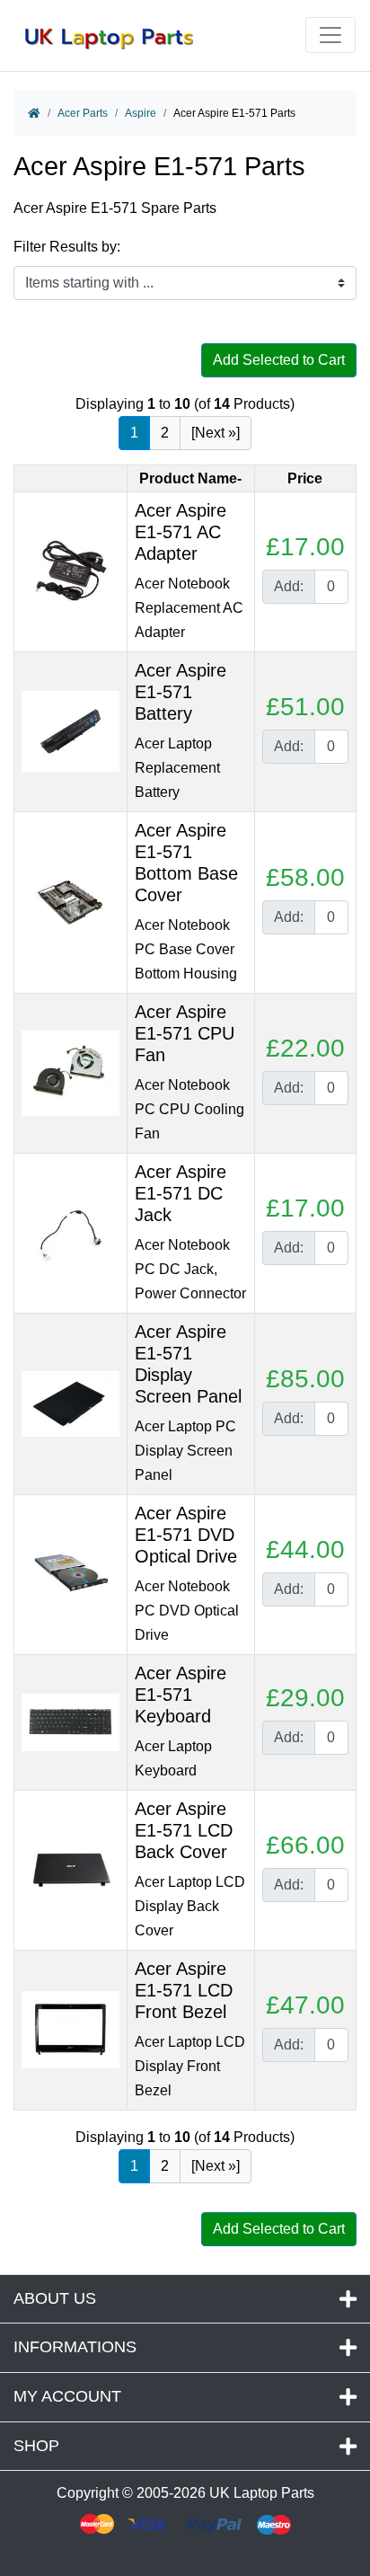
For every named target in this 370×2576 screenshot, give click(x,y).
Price (305, 478)
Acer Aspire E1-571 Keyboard (181, 1695)
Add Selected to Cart (279, 360)
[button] (337, 2516)
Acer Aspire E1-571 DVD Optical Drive (186, 1535)
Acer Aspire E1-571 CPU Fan (185, 1033)
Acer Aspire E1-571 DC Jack (181, 1193)
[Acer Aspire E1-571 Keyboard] (70, 1721)
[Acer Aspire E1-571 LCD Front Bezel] (70, 2029)
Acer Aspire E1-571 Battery (181, 692)
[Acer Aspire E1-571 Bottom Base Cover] (70, 902)
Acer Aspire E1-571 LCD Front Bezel (184, 1990)
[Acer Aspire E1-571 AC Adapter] (70, 571)
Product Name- (190, 478)
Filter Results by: (67, 247)
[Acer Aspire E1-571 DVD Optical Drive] (70, 1574)
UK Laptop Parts (262, 2493)
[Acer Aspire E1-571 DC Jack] (70, 1232)
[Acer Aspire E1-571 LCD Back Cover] (70, 1869)
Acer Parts (83, 113)
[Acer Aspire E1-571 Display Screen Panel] (70, 1403)
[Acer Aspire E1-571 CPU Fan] (70, 1072)
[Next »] (216, 433)
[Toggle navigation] (330, 35)
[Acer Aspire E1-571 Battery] (70, 731)
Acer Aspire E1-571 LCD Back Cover (184, 1830)
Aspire (141, 113)
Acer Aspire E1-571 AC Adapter (181, 532)
